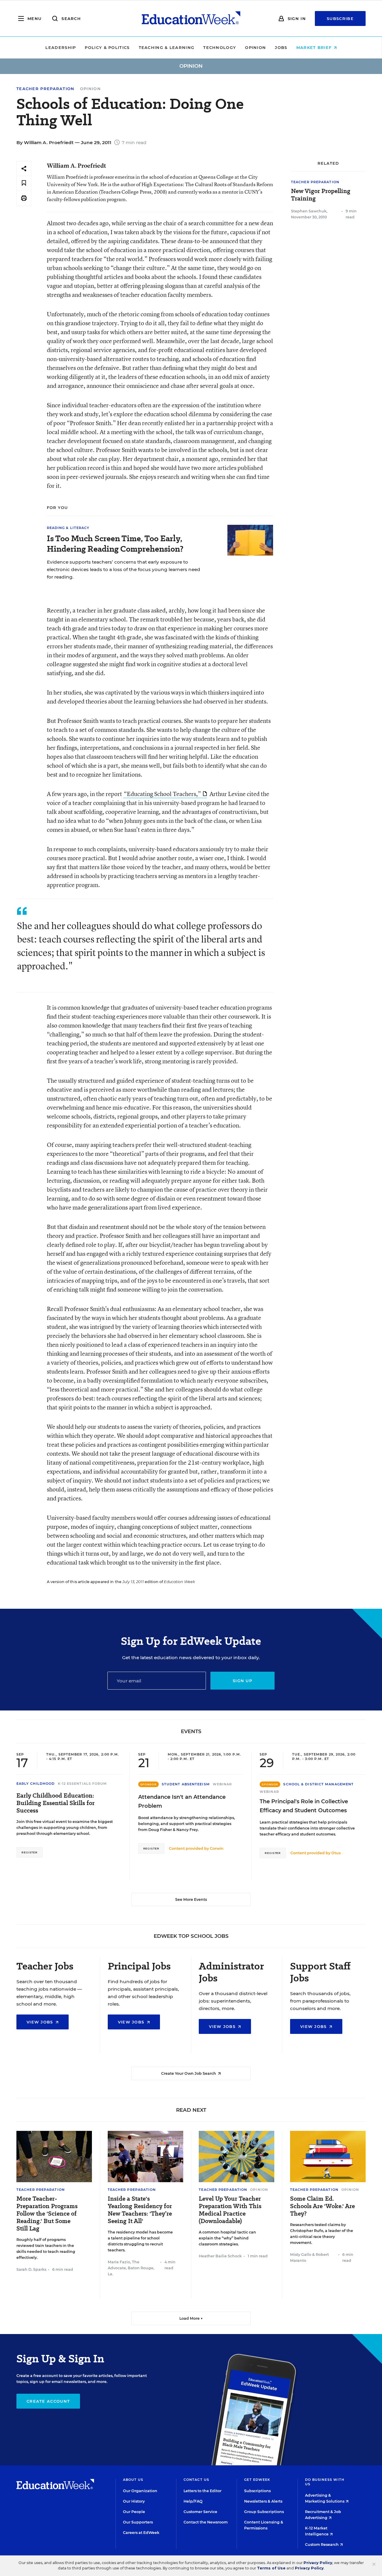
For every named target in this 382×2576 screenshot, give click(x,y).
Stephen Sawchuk (309, 211)
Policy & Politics (107, 47)
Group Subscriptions (264, 2512)
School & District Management (318, 1784)
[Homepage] (191, 18)
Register (30, 1852)
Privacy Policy (318, 2563)
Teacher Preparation (46, 89)
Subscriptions (257, 2491)
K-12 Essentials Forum (83, 1784)
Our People (134, 2512)
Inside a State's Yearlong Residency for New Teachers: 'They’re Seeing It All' (140, 2210)
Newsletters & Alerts (263, 2501)
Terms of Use (271, 2568)
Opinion (255, 47)
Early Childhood (36, 1784)
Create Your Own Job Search (189, 2073)
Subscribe (340, 18)
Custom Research (322, 2545)
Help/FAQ (193, 2501)
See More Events (191, 1899)
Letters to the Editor (202, 2491)
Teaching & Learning (167, 47)
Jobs (281, 47)
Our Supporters (138, 2522)
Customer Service (200, 2512)
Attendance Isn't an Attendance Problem (182, 1801)
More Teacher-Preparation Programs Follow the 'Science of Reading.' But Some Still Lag (47, 2214)
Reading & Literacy (68, 528)
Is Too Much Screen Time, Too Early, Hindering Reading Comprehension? (115, 544)
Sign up (242, 1681)
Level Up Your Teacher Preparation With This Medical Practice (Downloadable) (230, 2210)
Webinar (222, 1784)
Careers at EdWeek (141, 2533)
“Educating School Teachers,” (162, 794)
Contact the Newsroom (206, 2522)
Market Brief (315, 47)
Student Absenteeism (186, 1784)
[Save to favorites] (24, 183)
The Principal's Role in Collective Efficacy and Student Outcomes (304, 1806)
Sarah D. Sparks (31, 2269)
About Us (133, 2480)
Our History (134, 2501)
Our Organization (140, 2491)
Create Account (48, 2401)
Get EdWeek (257, 2480)
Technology (220, 47)
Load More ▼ (191, 2318)
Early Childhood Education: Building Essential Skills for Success (56, 1803)
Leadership (61, 47)
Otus (336, 1853)
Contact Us (196, 2480)
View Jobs (41, 2022)
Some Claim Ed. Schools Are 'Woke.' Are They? (322, 2206)
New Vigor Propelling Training (321, 195)
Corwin (217, 1848)
